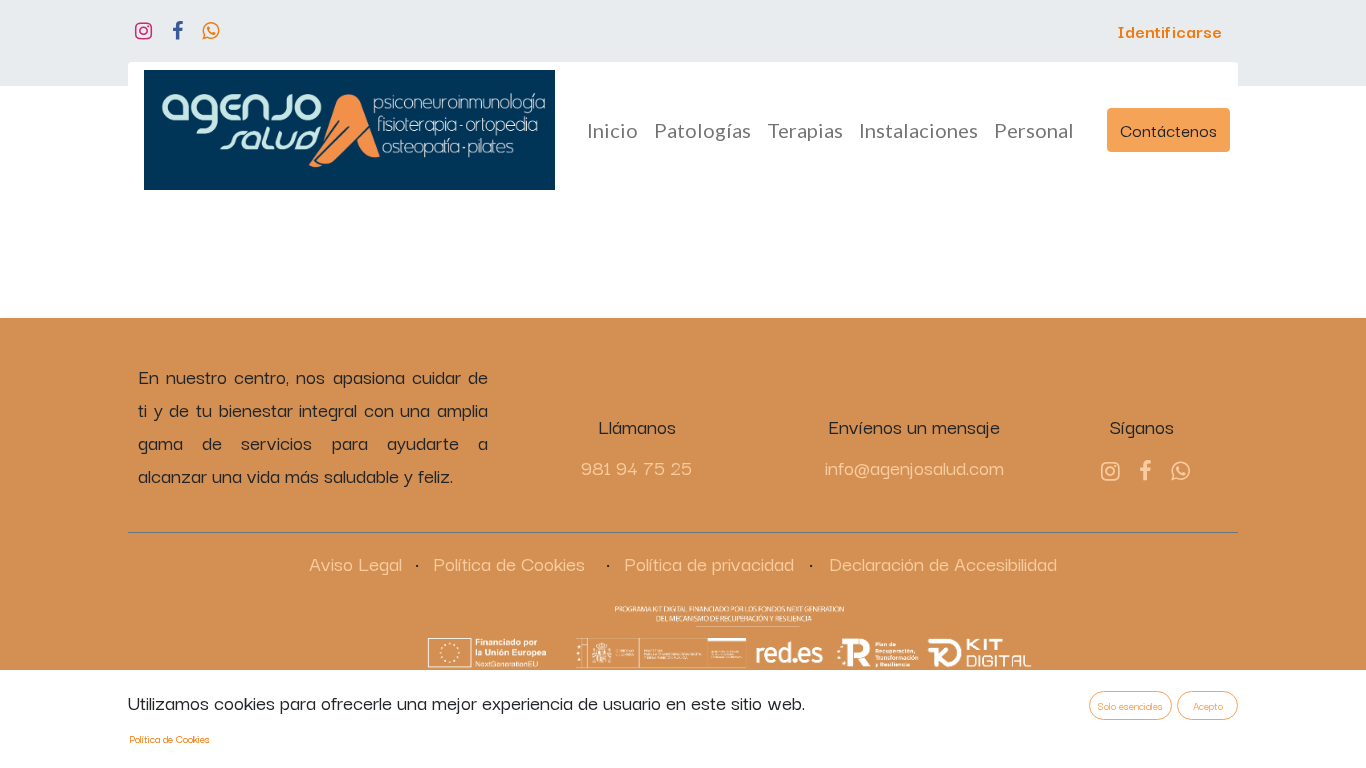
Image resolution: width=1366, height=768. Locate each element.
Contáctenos (1168, 129)
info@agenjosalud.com (914, 467)
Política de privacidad (709, 563)
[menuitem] (612, 130)
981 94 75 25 (636, 467)
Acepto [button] (1208, 705)
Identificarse (1169, 30)
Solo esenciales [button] (1130, 705)
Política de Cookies (509, 563)
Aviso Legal (355, 563)
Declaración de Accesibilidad (943, 563)
